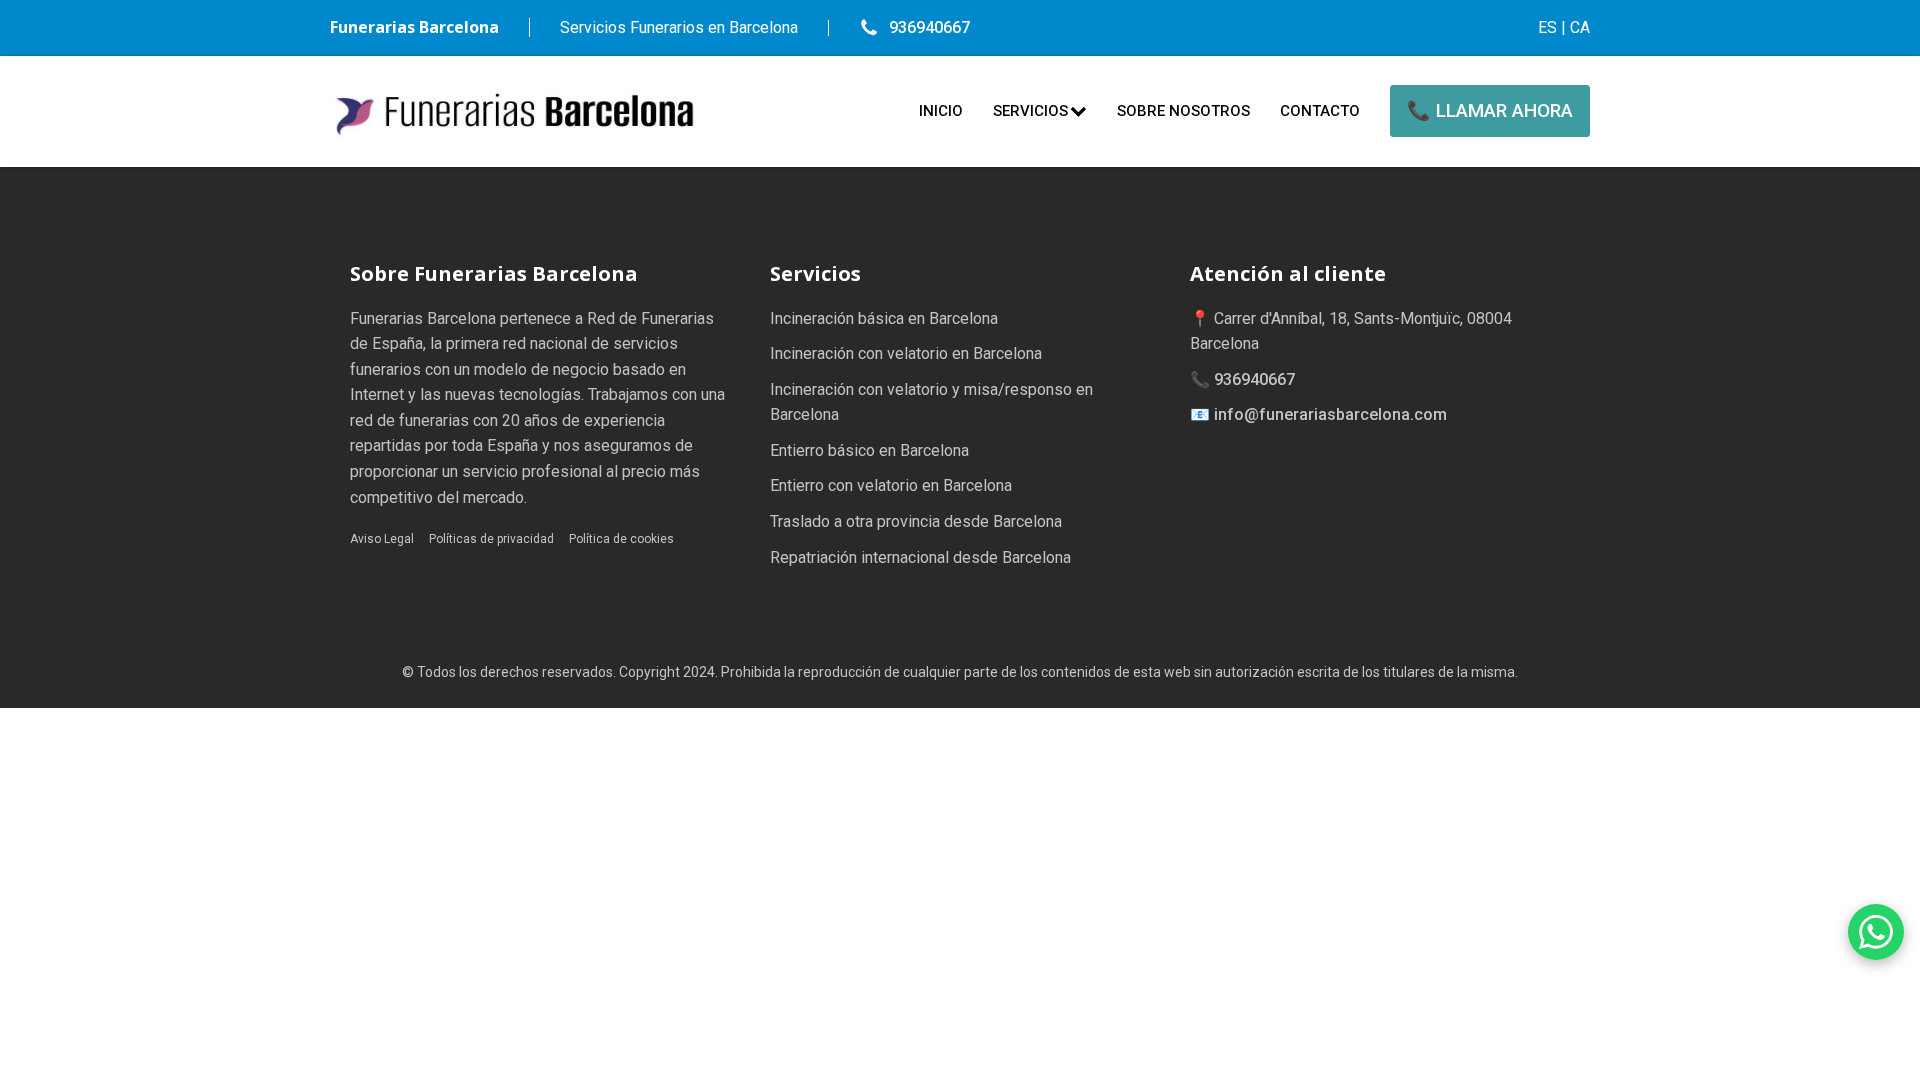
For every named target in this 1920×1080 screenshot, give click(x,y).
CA (1580, 27)
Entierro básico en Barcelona (869, 450)
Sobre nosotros (1183, 111)
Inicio (941, 111)
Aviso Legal (382, 539)
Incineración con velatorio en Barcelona (906, 353)
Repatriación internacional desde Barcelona (920, 557)
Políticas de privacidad (491, 539)
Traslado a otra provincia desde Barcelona (916, 521)
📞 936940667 (1242, 379)
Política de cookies (621, 539)
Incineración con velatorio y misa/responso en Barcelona (931, 402)
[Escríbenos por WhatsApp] (1876, 932)
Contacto (1320, 111)
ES (1547, 27)
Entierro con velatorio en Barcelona (891, 485)
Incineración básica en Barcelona (884, 318)
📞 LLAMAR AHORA (1490, 110)
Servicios (1030, 111)
